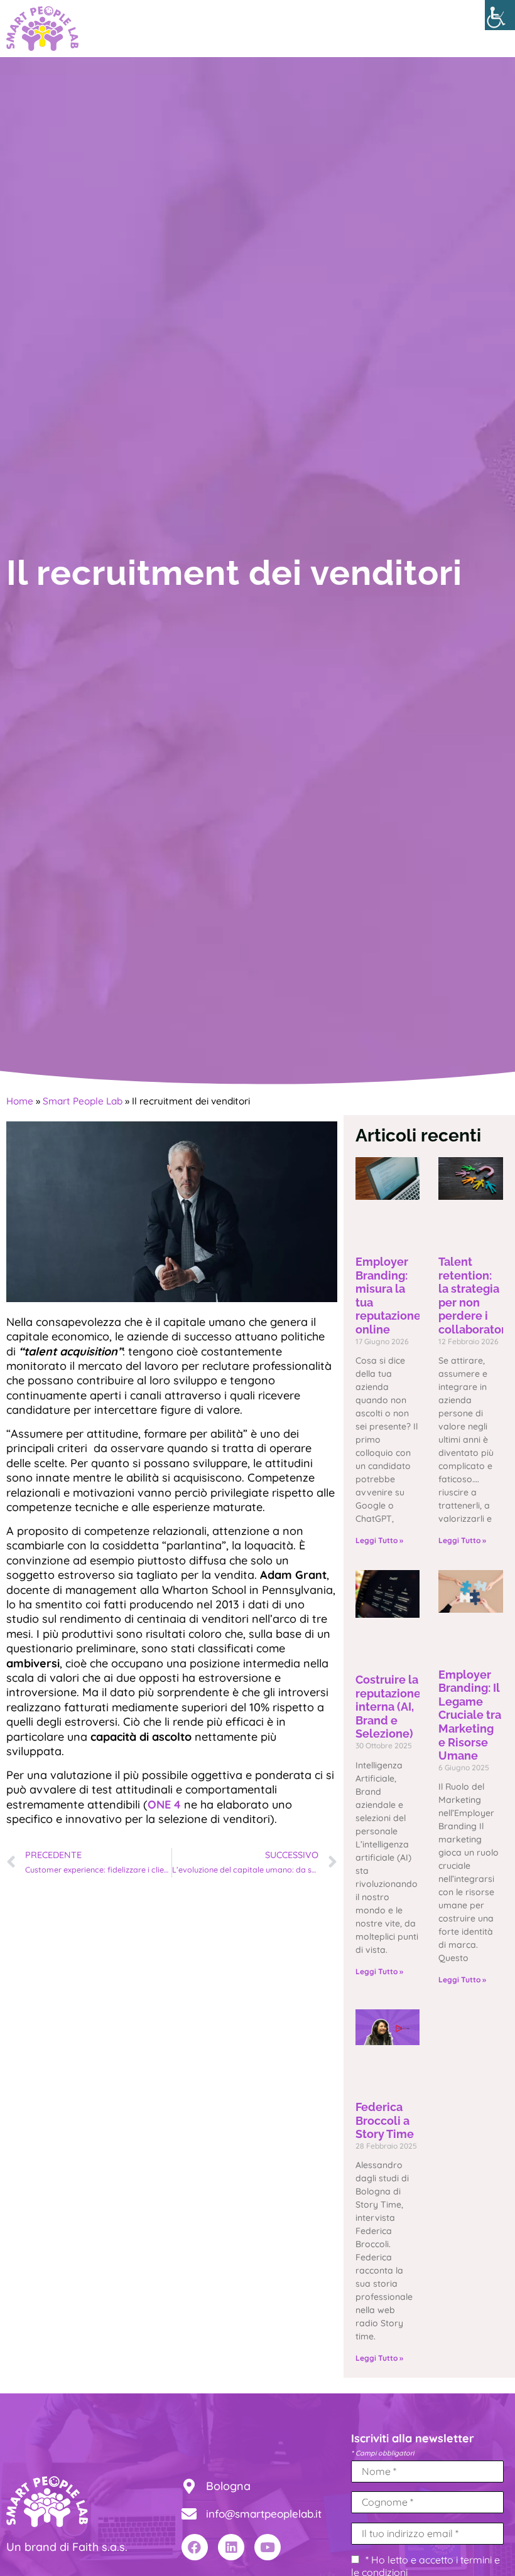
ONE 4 (164, 1804)
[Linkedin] (231, 2547)
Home (20, 1101)
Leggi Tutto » (379, 1540)
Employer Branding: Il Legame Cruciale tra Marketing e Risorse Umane (470, 1715)
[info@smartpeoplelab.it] (189, 2514)
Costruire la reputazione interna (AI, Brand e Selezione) (388, 1707)
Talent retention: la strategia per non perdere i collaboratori (474, 1296)
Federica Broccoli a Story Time (385, 2120)
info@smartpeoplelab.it (264, 2514)
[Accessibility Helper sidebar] (500, 15)
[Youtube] (268, 2547)
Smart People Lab (83, 1101)
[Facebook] (195, 2547)
